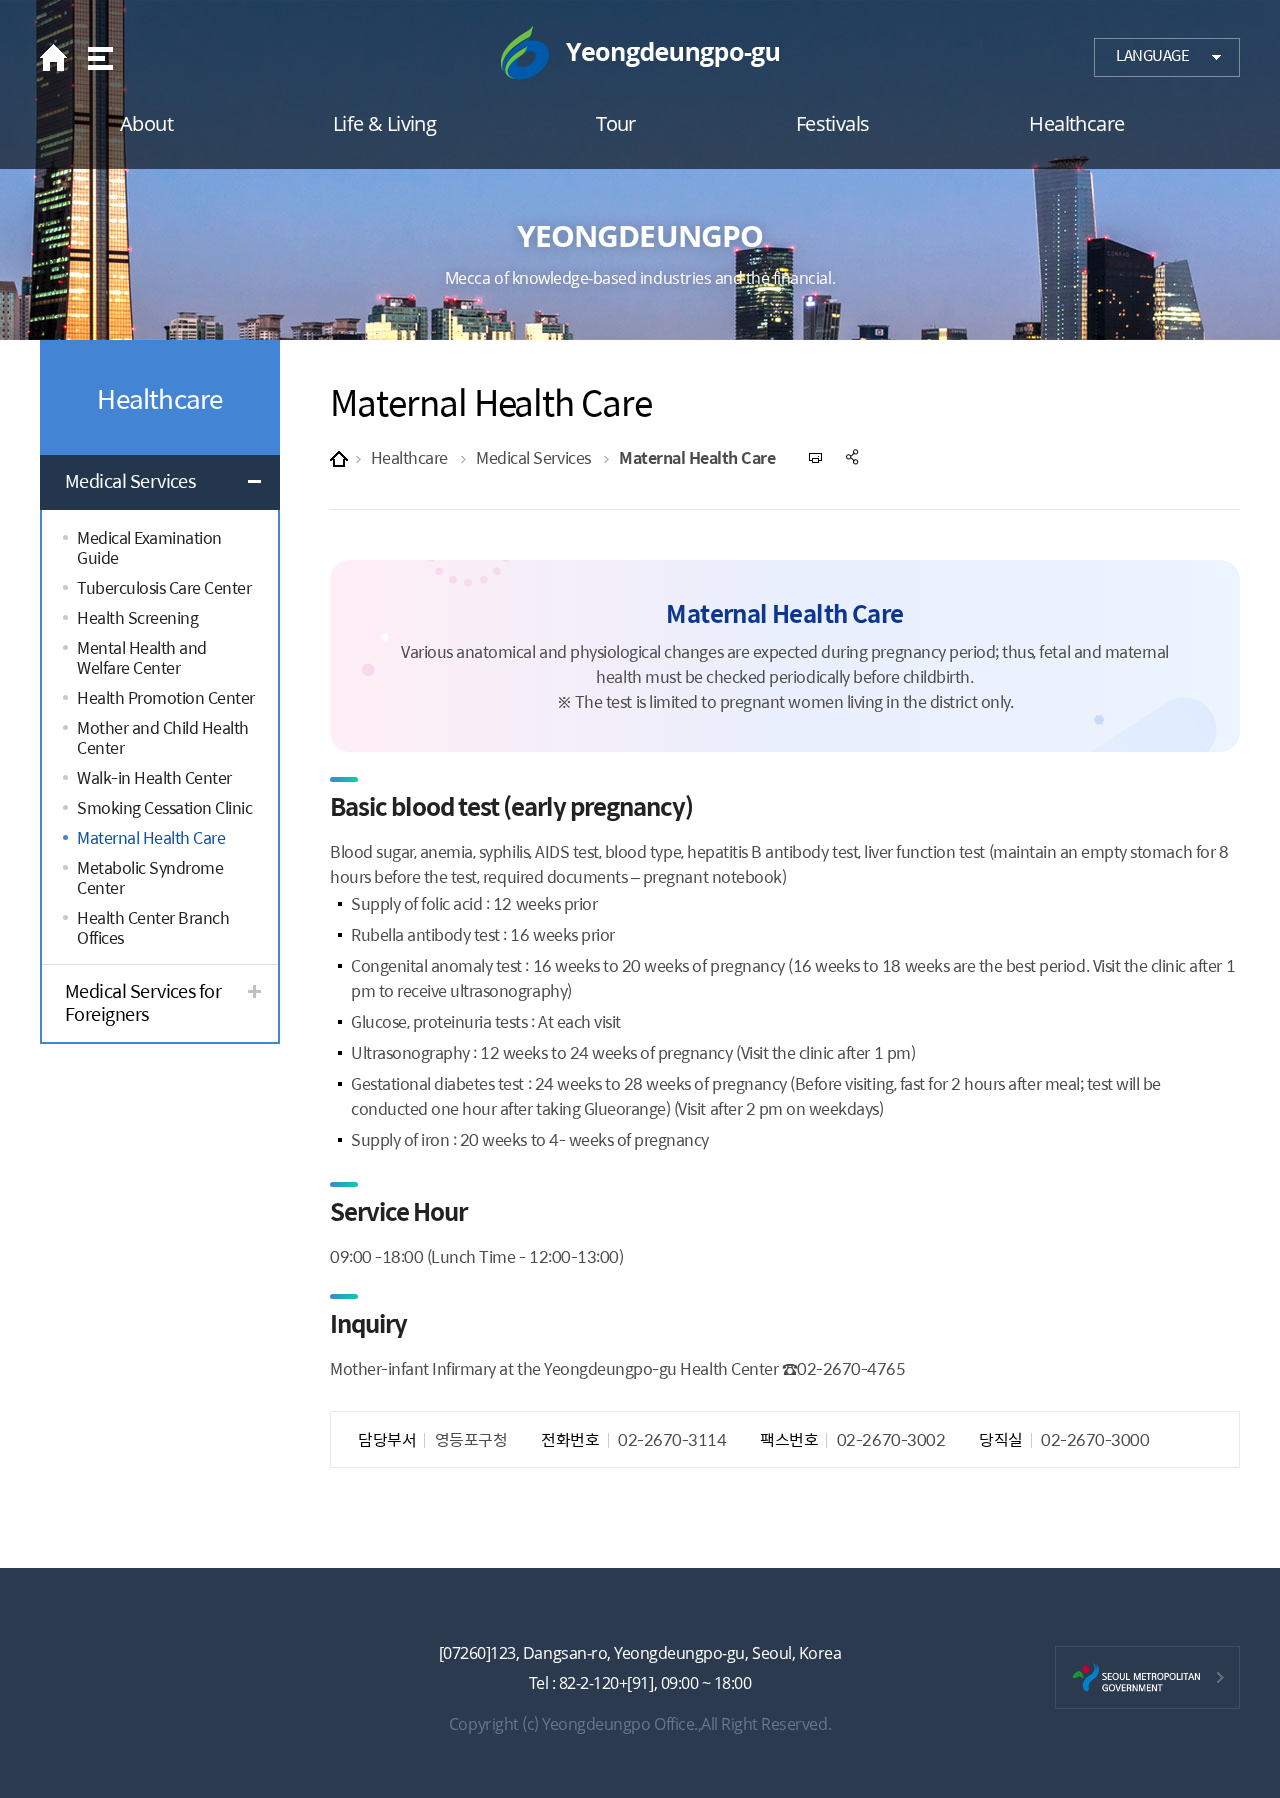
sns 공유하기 (853, 457)
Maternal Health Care (697, 457)
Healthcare (409, 457)
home (59, 58)
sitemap (98, 58)
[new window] (1147, 1677)
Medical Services (533, 457)
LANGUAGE (1152, 55)
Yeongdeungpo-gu (640, 53)
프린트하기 (816, 457)
